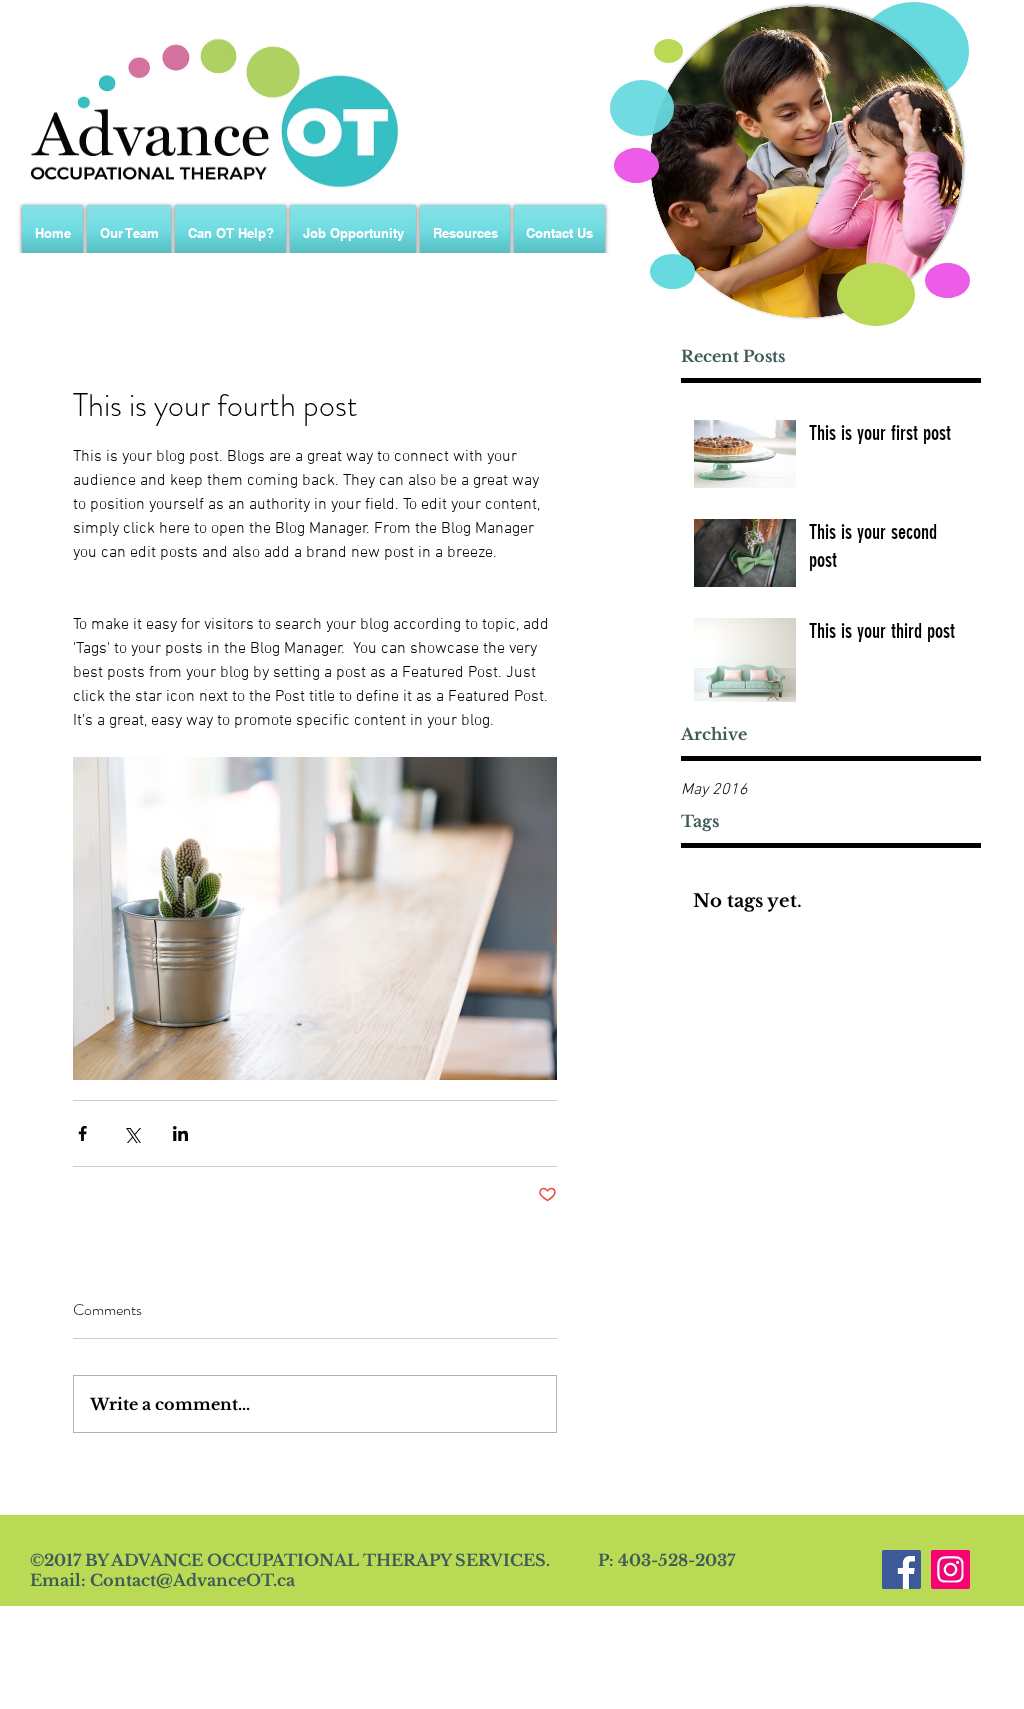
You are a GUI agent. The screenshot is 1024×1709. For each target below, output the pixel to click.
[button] (465, 233)
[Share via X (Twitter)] (131, 1133)
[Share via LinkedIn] (180, 1133)
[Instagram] (950, 1569)
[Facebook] (901, 1569)
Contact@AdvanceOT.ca (192, 1580)
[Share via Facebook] (82, 1133)
